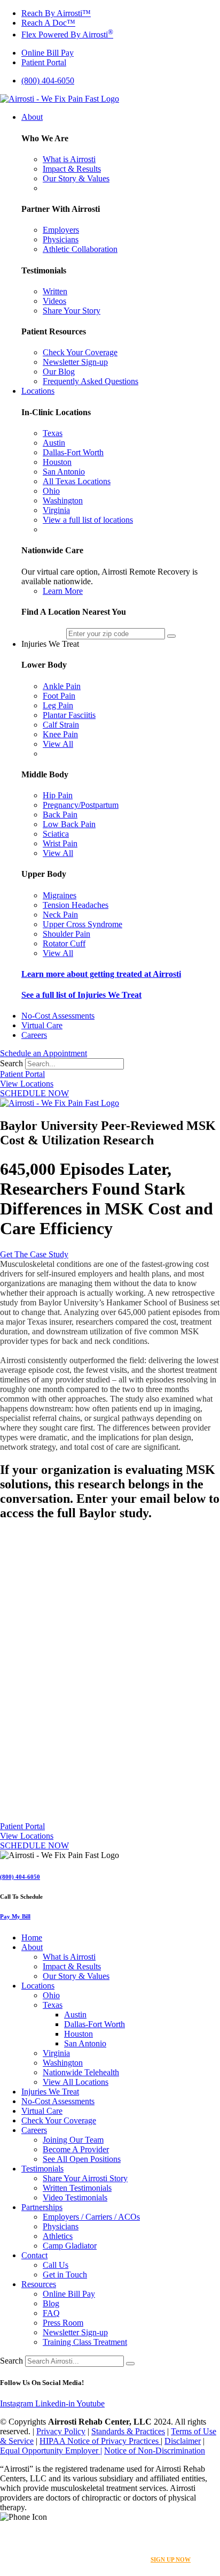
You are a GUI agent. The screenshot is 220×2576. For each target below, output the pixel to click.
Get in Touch (65, 2275)
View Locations (27, 1084)
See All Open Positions (82, 2159)
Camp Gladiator (70, 2246)
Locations (38, 1986)
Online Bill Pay (69, 2294)
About (32, 1947)
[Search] (130, 2364)
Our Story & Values (76, 1976)
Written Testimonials (77, 2188)
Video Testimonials (75, 2197)
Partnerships (42, 2207)
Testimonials (42, 2169)
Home (32, 1937)
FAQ (51, 2313)
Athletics (58, 2236)
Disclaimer (183, 2441)
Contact (34, 2255)
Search (11, 1063)
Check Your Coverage (59, 2120)
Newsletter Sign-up (75, 2332)
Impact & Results (72, 1966)
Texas (53, 2005)
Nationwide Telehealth (81, 2072)
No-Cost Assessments (58, 2101)
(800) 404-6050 (20, 1877)
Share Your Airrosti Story (85, 2178)
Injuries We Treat (50, 2092)
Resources (39, 2284)
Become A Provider (76, 2149)
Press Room (63, 2323)
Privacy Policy (61, 2431)
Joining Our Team (73, 2140)
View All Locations (76, 2082)
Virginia (56, 2053)
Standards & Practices (128, 2431)
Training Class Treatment (85, 2342)
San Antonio (85, 2043)
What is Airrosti (69, 1957)
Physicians (61, 2226)
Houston (78, 2034)
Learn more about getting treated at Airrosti (101, 974)
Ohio (51, 1995)
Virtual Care (42, 2111)
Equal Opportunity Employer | (51, 2451)
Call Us (56, 2265)
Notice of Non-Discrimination (155, 2451)
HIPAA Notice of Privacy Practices (100, 2441)
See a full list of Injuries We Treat (81, 995)
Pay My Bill (15, 1916)
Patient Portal (22, 1074)
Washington (63, 2063)
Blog (51, 2303)
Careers (34, 2130)
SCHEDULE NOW (34, 1093)
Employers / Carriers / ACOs (91, 2217)
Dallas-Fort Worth (95, 2024)
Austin (75, 2015)
